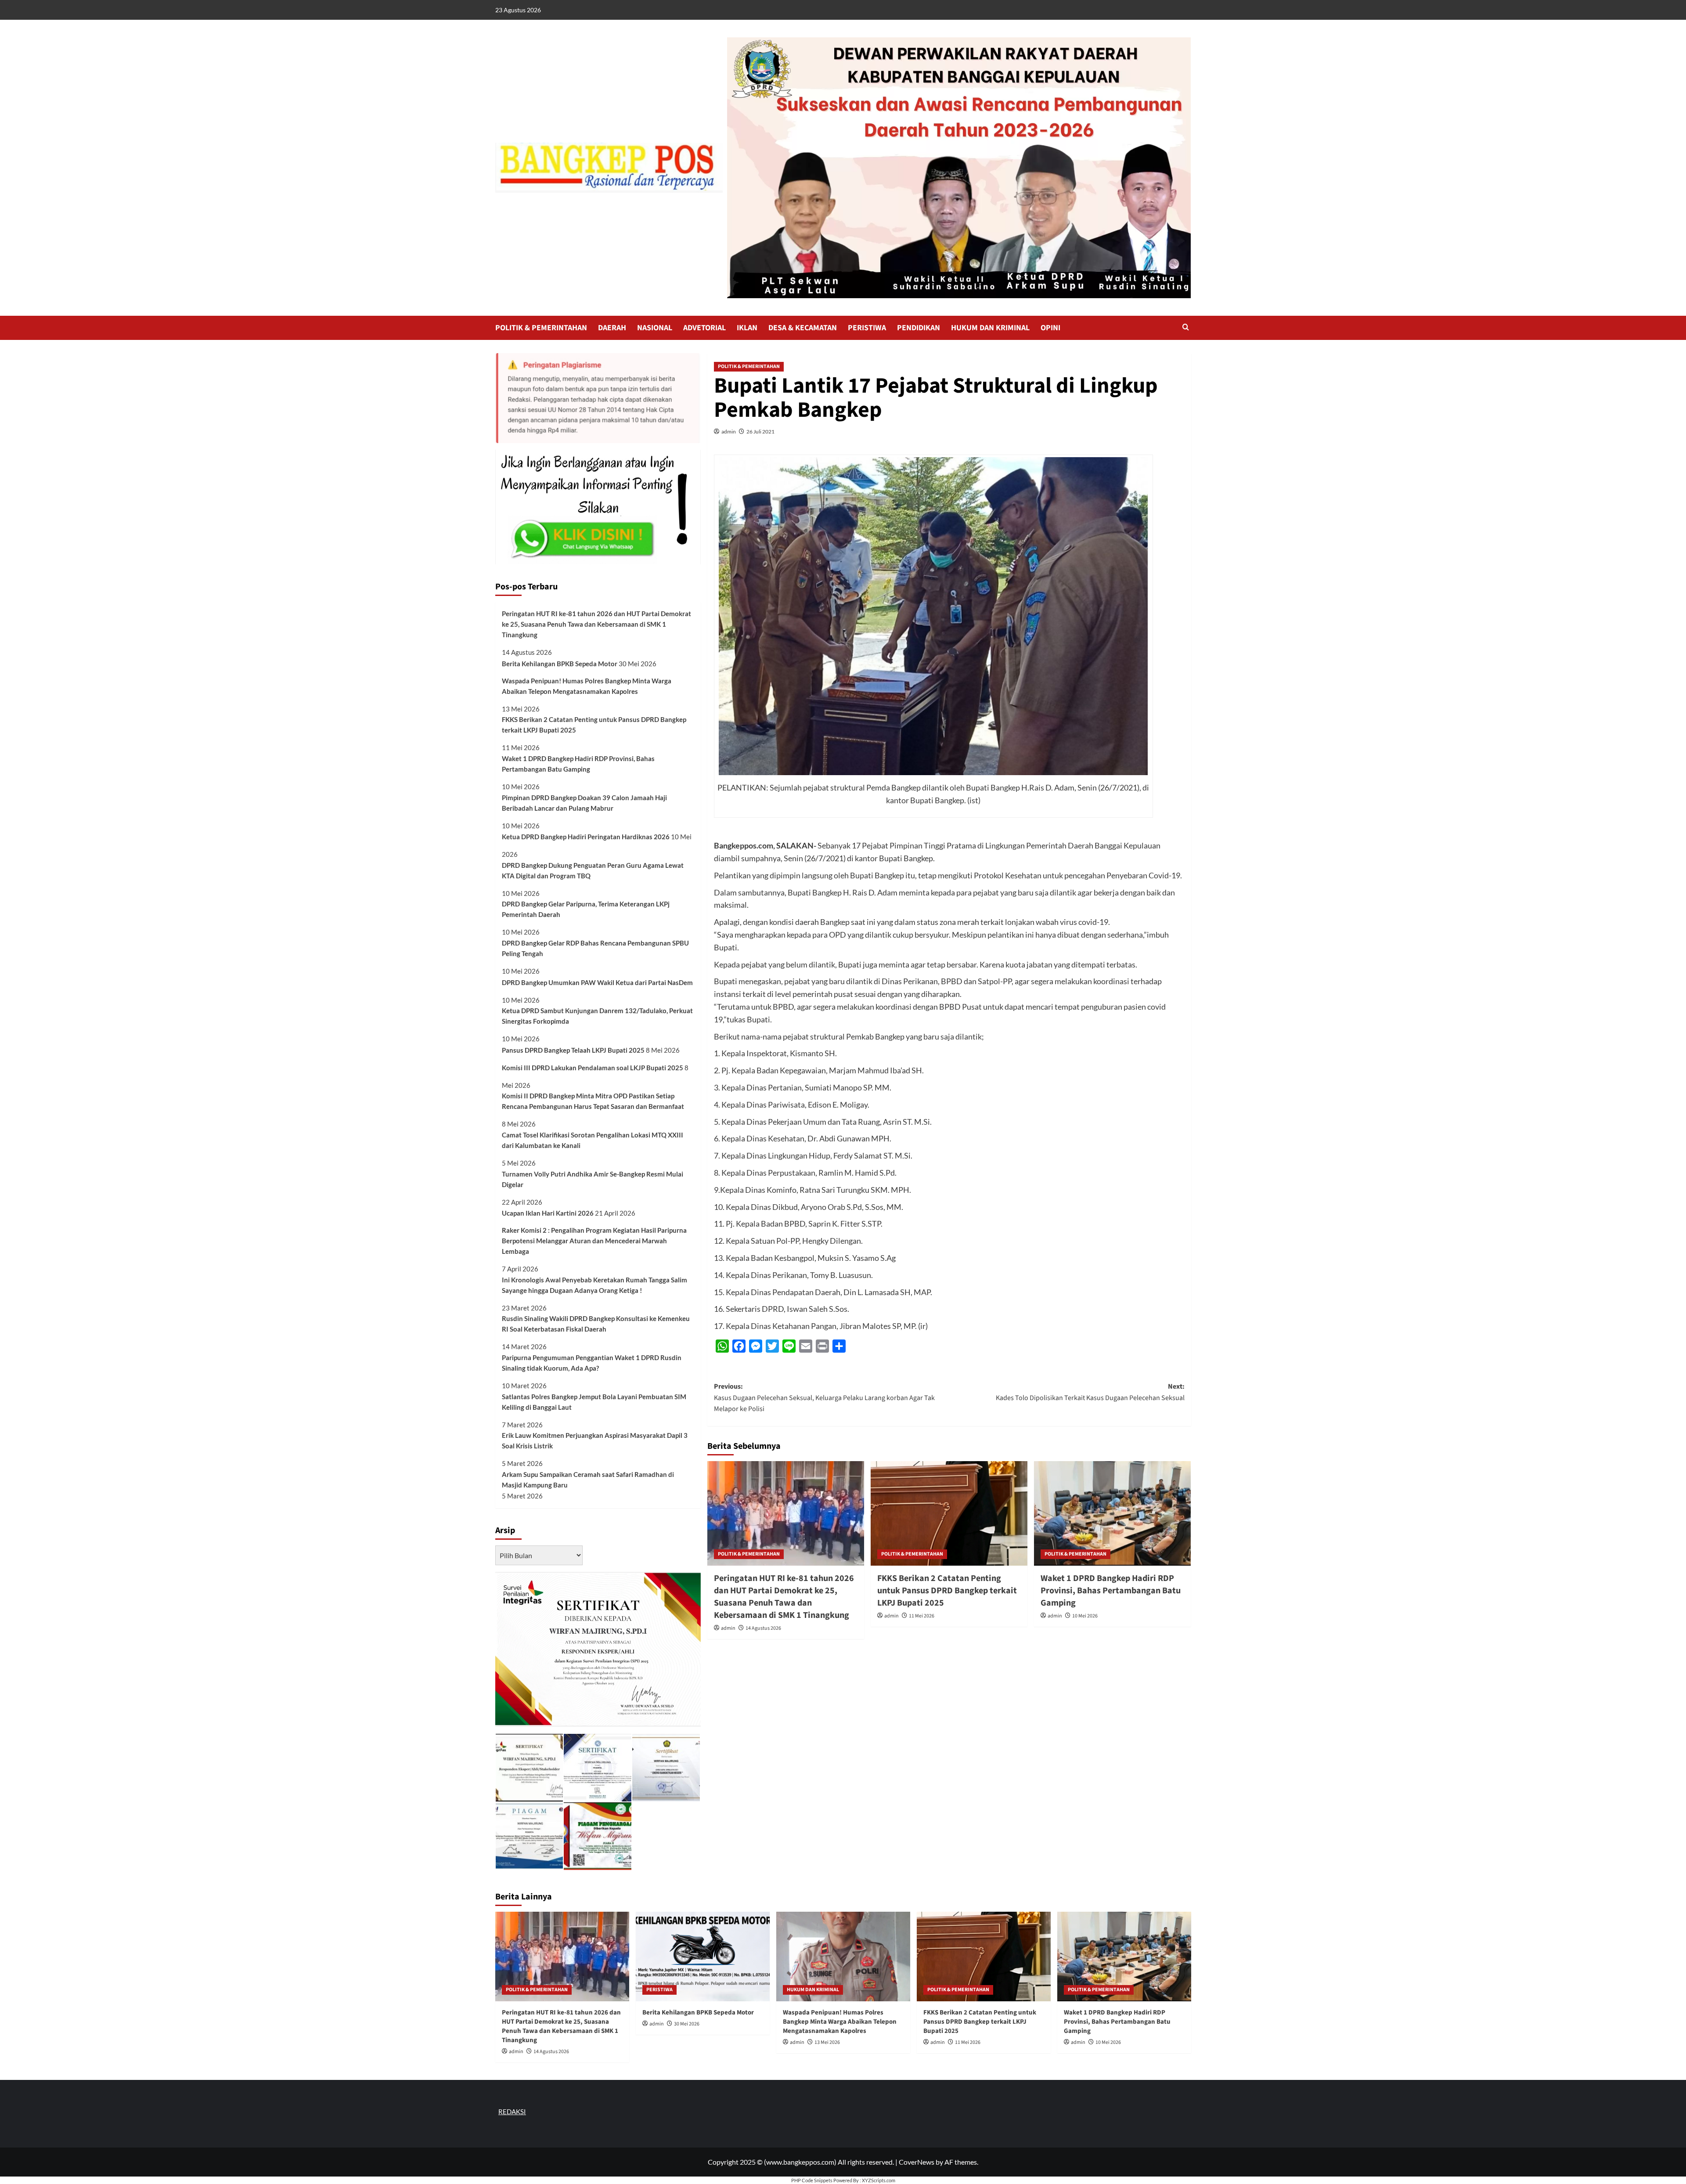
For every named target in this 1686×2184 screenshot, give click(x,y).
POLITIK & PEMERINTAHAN (541, 328)
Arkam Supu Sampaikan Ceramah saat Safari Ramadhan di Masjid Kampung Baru (588, 1480)
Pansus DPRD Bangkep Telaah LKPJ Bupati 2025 (573, 1050)
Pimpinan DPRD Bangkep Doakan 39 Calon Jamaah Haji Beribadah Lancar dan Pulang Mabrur (584, 803)
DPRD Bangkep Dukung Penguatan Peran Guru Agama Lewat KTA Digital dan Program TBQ (593, 870)
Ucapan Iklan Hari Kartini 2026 (548, 1213)
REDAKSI (512, 2112)
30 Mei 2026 (687, 2024)
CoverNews (917, 2162)
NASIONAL (655, 328)
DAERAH (612, 328)
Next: (1090, 1392)
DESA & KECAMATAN (803, 328)
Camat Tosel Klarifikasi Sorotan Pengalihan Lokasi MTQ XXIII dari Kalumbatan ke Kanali (593, 1140)
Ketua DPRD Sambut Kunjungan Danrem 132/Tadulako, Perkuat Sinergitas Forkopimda (597, 1016)
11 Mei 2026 (922, 1616)
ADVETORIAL (704, 328)
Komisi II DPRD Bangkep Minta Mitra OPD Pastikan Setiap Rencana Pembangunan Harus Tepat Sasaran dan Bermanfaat (593, 1101)
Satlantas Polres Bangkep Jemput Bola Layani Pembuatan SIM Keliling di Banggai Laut (594, 1402)
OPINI (1050, 328)
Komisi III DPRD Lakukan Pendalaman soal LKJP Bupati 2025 (593, 1068)
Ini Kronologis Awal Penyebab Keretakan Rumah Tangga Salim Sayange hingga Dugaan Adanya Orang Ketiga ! (594, 1285)
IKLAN (747, 328)
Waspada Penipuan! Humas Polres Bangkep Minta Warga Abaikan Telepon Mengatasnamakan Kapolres (587, 686)
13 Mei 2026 (827, 2042)
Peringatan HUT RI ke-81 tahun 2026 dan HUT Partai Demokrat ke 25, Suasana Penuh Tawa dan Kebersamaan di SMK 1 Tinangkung (784, 1597)
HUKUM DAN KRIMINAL (990, 328)
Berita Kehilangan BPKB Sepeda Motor (560, 664)
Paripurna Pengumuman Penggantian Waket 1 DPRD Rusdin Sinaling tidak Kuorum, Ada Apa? (592, 1363)
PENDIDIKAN (919, 328)
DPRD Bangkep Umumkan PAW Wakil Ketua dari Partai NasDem (597, 982)
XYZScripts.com (879, 2180)
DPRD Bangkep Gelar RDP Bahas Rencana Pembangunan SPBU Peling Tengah (595, 948)
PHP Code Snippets (812, 2180)
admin (729, 431)
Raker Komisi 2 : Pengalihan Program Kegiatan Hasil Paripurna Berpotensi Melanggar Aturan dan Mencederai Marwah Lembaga (594, 1241)
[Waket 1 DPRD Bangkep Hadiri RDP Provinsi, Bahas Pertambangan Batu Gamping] (1112, 1513)
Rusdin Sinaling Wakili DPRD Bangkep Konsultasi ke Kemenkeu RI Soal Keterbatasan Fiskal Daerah (596, 1324)
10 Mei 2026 (1085, 1616)
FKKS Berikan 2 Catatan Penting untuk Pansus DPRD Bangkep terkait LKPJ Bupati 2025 (947, 1591)
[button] (1186, 328)
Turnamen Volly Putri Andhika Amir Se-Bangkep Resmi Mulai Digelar (593, 1179)
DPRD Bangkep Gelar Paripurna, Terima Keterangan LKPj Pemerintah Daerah (586, 909)
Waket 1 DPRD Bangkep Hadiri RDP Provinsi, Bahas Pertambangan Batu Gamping (1111, 1591)
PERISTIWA (867, 328)
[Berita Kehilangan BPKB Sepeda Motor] (703, 1956)
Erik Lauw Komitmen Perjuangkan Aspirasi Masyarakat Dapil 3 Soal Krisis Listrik (595, 1440)
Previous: (824, 1398)
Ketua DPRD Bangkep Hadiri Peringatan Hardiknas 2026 (586, 837)
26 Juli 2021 (760, 431)
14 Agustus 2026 (763, 1628)
